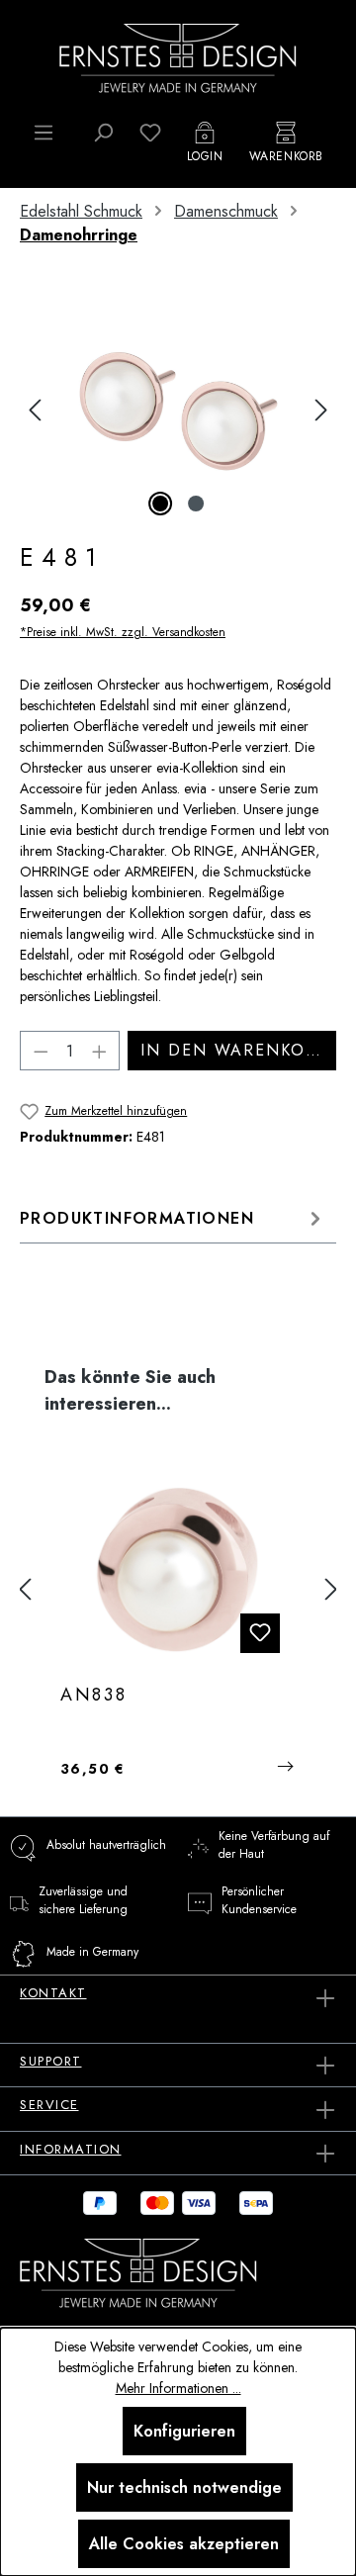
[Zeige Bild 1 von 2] (160, 504)
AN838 (94, 1696)
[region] (178, 410)
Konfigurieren (184, 2431)
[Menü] (44, 133)
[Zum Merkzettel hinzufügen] (260, 1633)
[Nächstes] (321, 410)
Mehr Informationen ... (178, 2388)
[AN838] (178, 1570)
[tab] (173, 1218)
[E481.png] (178, 410)
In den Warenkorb (234, 1050)
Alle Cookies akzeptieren (184, 2544)
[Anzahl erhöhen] (100, 1051)
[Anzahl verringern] (41, 1051)
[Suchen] (103, 133)
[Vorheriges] (35, 410)
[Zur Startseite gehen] (178, 56)
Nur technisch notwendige (184, 2487)
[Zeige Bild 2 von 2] (196, 504)
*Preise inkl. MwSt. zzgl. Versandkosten (123, 632)
